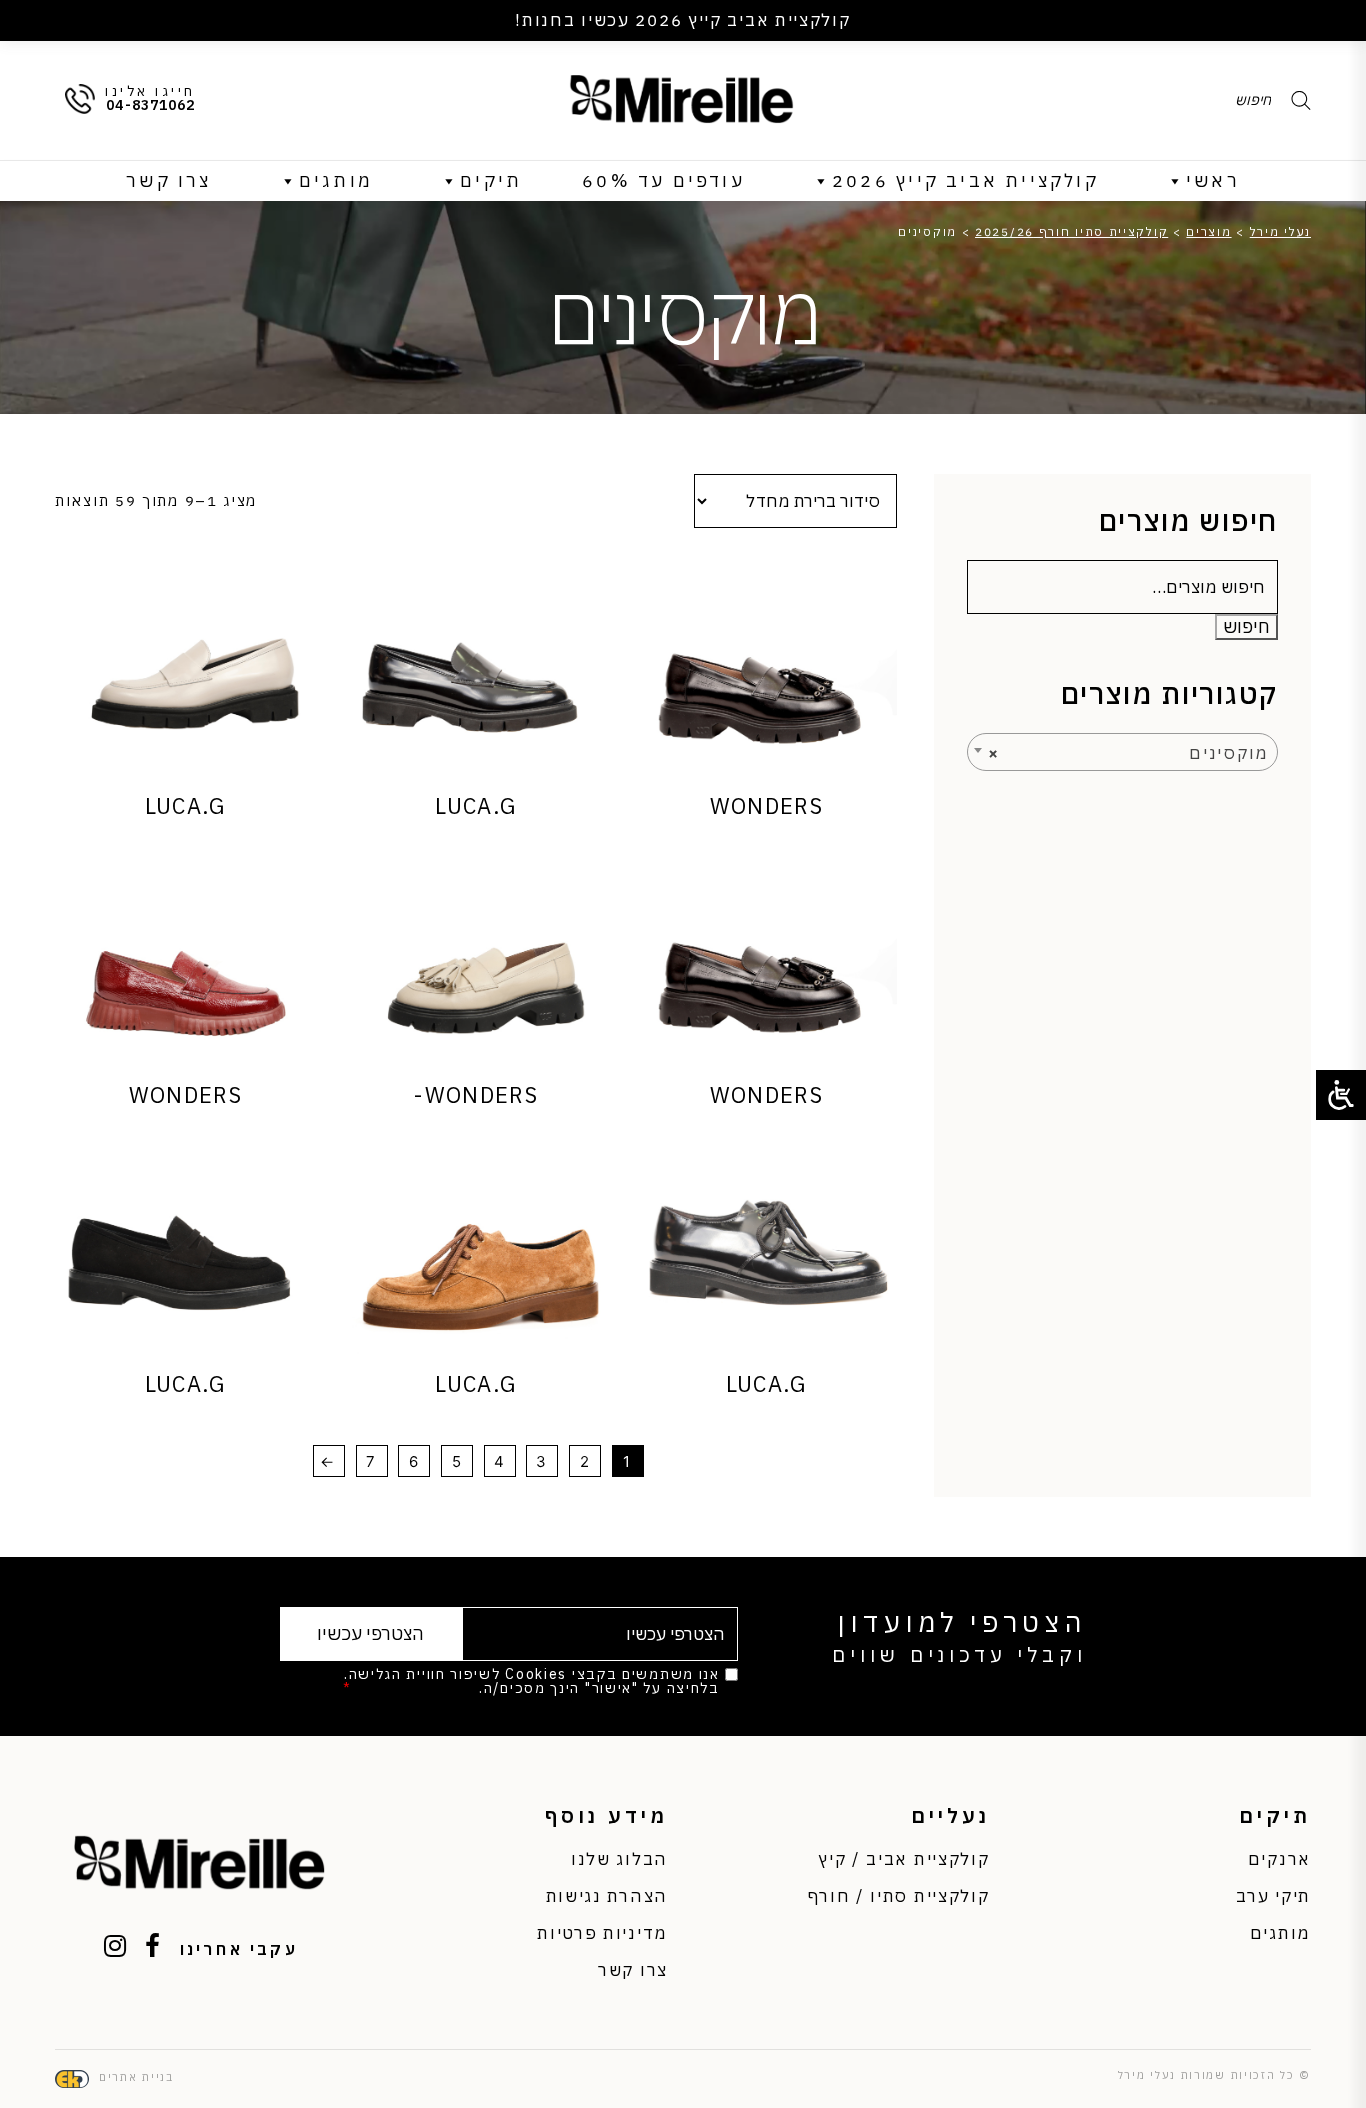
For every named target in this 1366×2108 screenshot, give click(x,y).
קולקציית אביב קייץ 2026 (965, 180)
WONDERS (766, 805)
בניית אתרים (136, 2077)
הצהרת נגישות (607, 1896)
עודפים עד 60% (663, 180)
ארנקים (1279, 1859)
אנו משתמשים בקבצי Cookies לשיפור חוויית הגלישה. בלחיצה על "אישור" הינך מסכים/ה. (531, 1681)
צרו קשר (168, 180)
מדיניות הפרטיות (416, 1688)
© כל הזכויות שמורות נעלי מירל (1214, 2075)
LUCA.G (475, 805)
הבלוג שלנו (619, 1859)
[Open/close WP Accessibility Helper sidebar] (1341, 1095)
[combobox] (1122, 752)
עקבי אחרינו (239, 1949)
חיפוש (1246, 626)
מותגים (336, 180)
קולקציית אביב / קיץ (903, 1859)
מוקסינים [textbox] (1128, 753)
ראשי (1213, 180)
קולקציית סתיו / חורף (899, 1896)
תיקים (491, 180)
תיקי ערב (1273, 1896)
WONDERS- (475, 1094)
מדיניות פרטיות (602, 1933)
